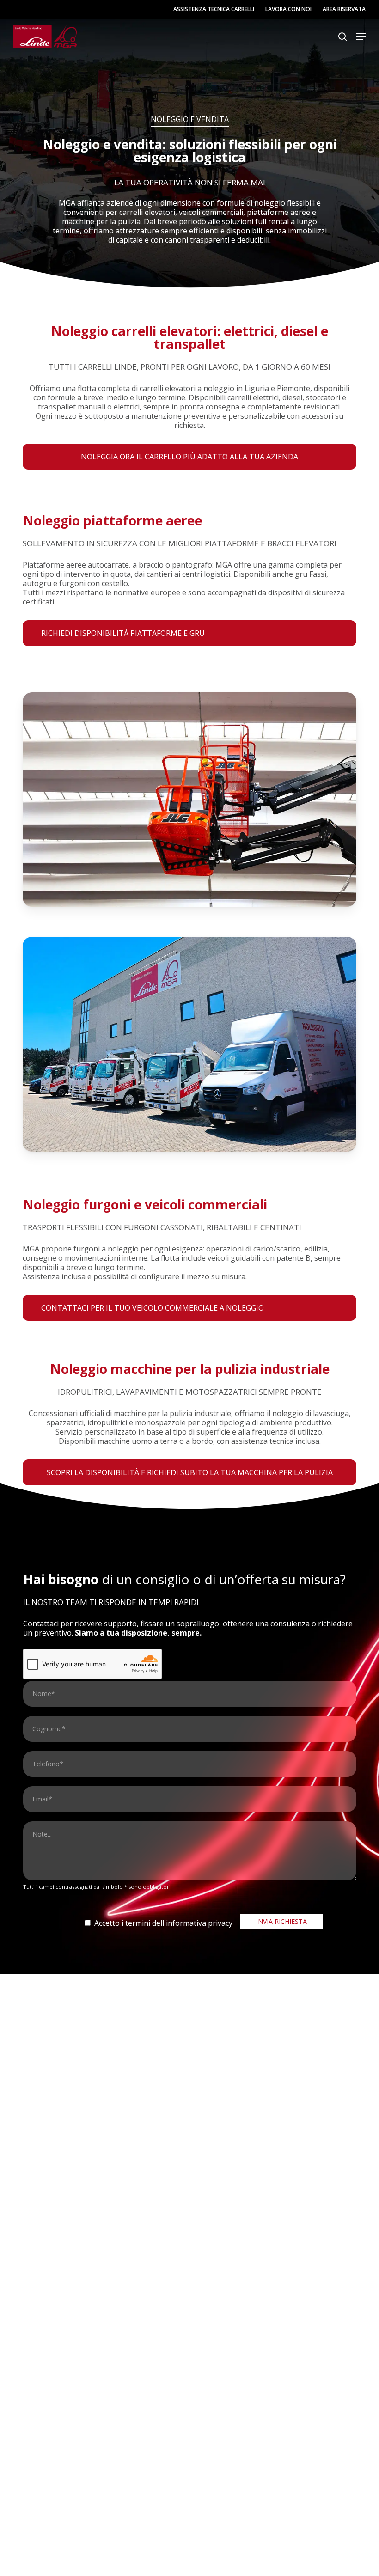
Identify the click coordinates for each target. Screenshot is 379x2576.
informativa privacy (199, 1923)
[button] (361, 37)
